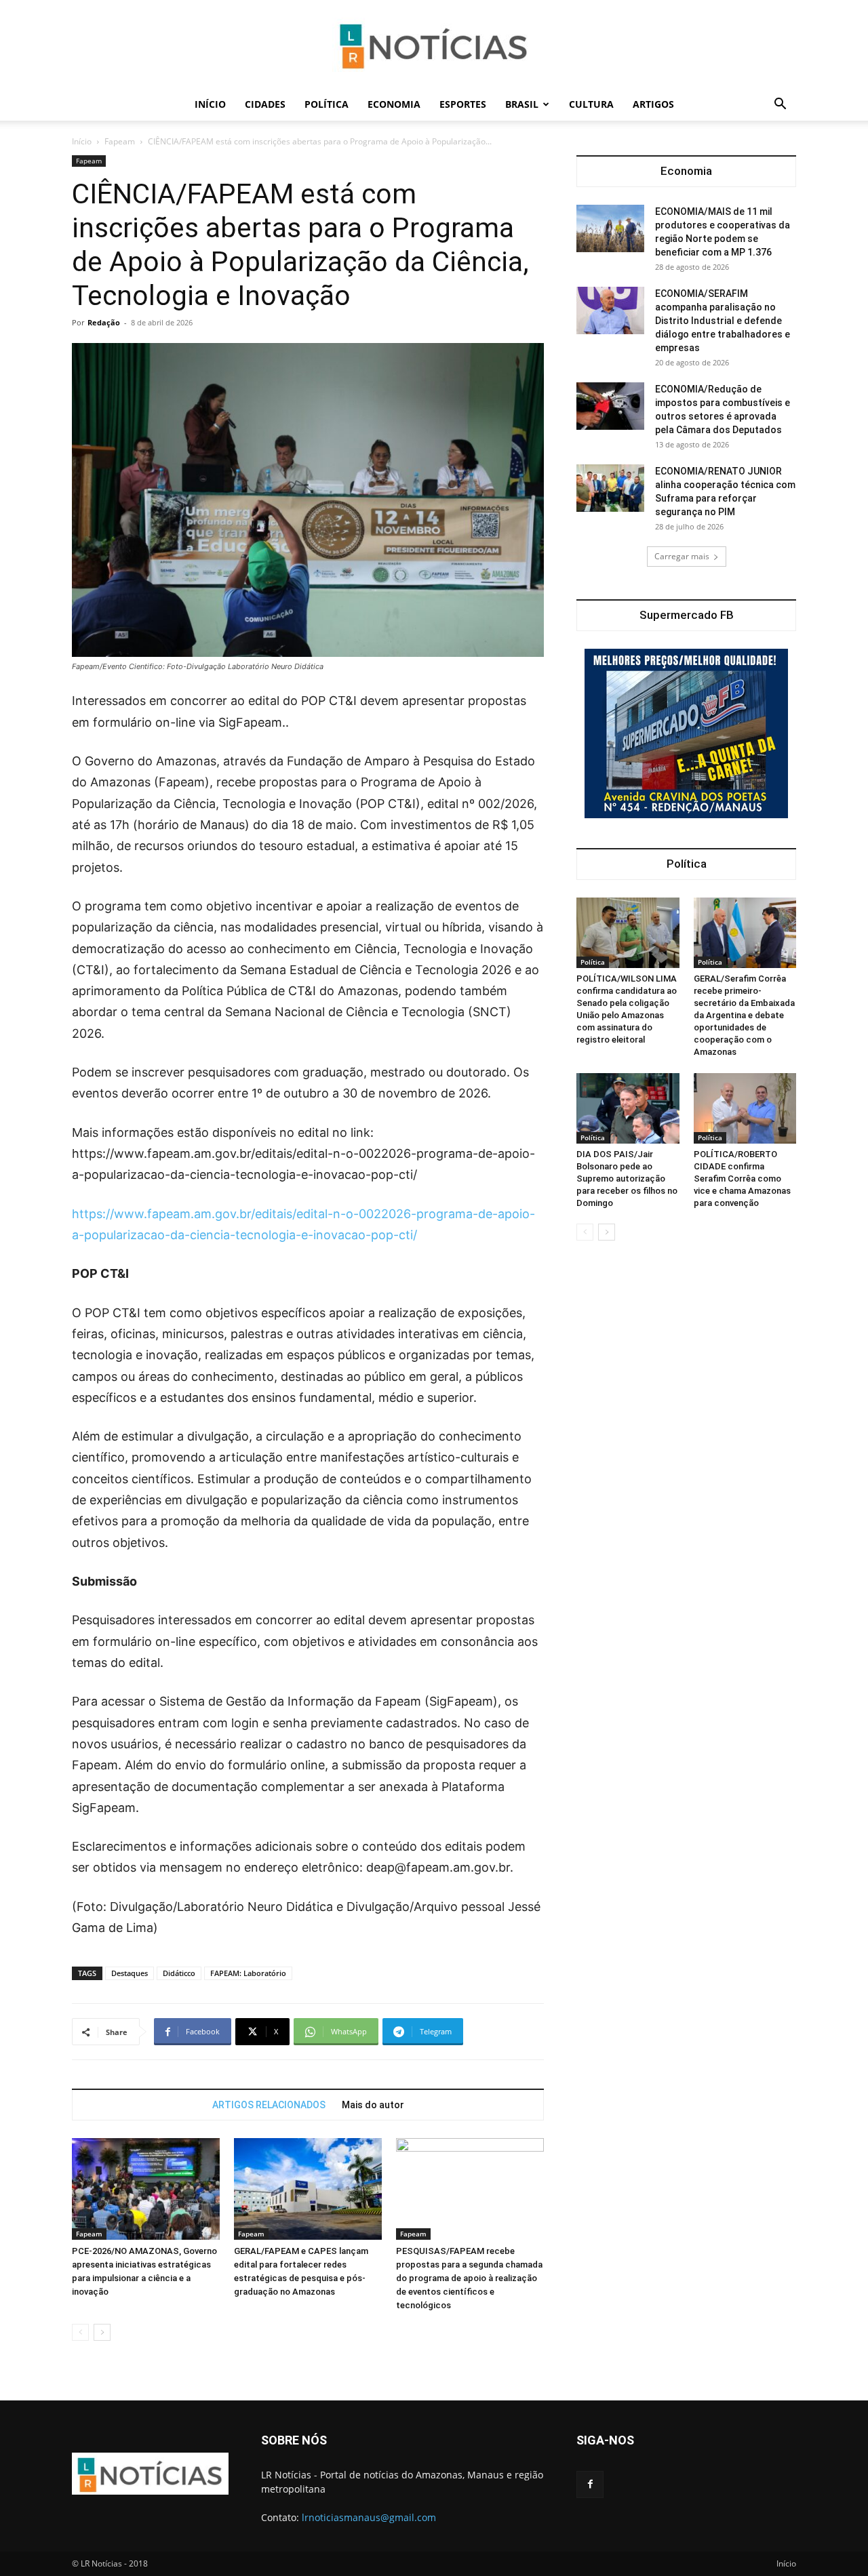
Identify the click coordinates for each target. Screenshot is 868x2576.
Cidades (265, 104)
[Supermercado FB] (686, 733)
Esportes (463, 104)
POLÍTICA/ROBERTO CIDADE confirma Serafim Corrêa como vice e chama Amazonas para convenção (742, 1179)
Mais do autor (373, 2105)
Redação (104, 322)
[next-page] (102, 2332)
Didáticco (179, 1973)
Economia (394, 104)
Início (210, 104)
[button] (780, 105)
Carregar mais (682, 556)
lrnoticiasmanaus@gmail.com (369, 2517)
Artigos (653, 104)
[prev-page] (80, 2332)
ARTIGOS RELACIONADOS (269, 2105)
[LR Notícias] (434, 45)
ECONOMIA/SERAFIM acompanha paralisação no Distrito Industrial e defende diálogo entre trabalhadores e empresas (723, 321)
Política (327, 104)
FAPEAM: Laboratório (248, 1973)
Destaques (130, 1973)
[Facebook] (590, 2484)
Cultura (591, 104)
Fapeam (120, 141)
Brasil (522, 104)
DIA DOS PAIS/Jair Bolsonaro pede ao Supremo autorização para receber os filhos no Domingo (627, 1179)
